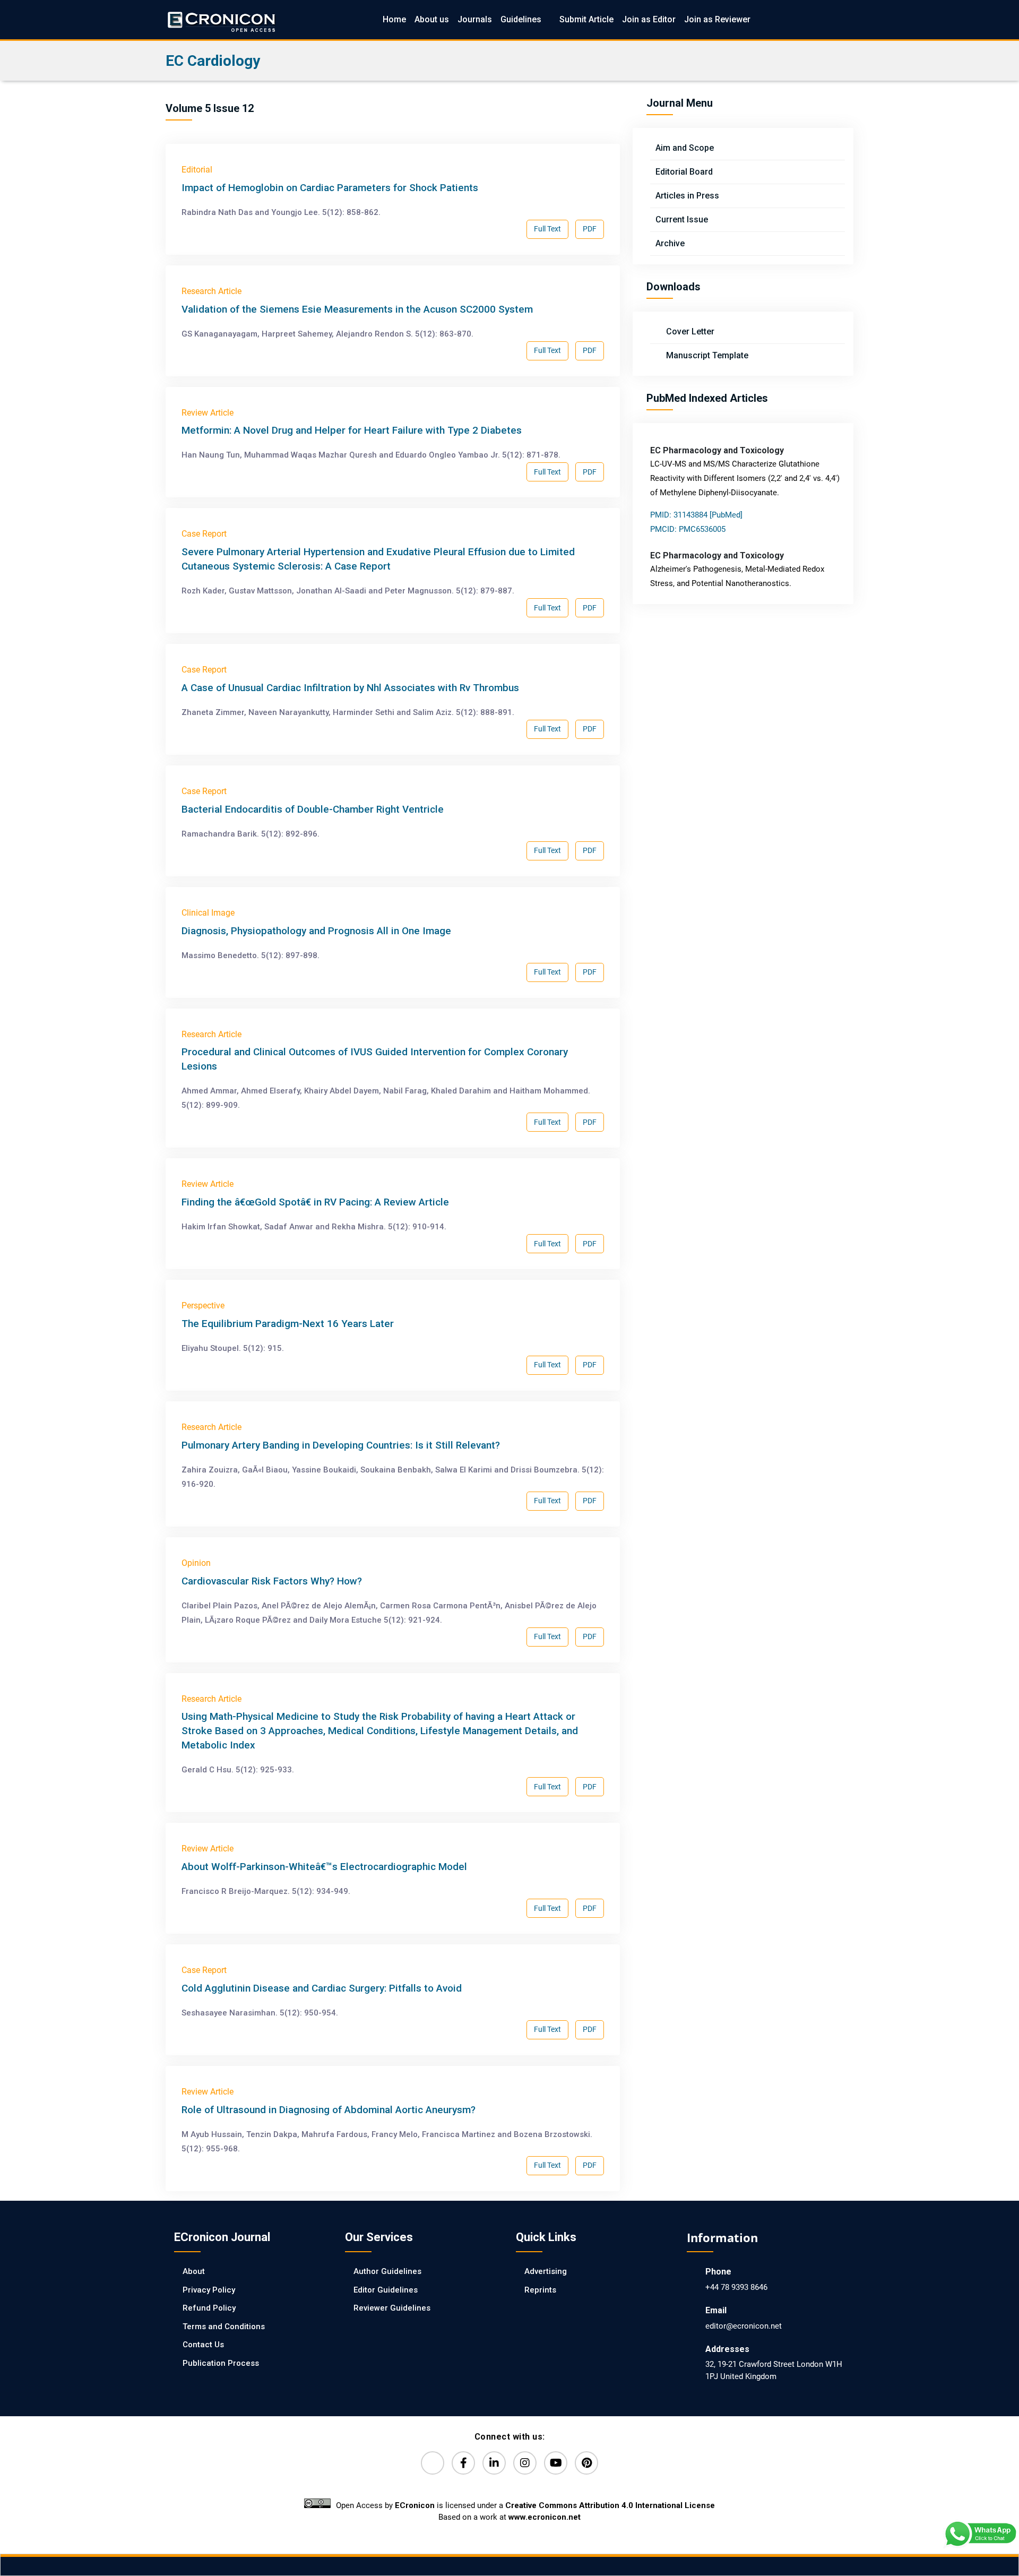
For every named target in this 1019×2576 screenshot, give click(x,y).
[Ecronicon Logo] (221, 19)
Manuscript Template (706, 355)
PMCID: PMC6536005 (688, 529)
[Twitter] (433, 2463)
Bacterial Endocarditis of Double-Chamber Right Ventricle (313, 809)
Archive (670, 243)
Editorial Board (684, 172)
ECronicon (415, 2505)
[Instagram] (525, 2463)
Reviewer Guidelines (392, 2308)
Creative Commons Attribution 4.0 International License (610, 2505)
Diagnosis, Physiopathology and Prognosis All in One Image (316, 931)
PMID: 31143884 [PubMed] (696, 515)
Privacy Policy (209, 2290)
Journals (475, 19)
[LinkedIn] (494, 2463)
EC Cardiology (213, 61)
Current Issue (682, 219)
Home (394, 19)
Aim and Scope (685, 148)
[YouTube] (556, 2463)
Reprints (540, 2290)
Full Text (547, 229)
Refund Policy (209, 2308)
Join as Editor (649, 19)
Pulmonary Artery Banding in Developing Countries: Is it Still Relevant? (341, 1445)
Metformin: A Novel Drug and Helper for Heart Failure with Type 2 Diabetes (352, 430)
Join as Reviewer (717, 19)
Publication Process (221, 2363)
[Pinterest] (586, 2463)
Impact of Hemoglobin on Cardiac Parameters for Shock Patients (330, 188)
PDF (590, 229)
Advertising (546, 2271)
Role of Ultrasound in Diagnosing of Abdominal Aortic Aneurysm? (329, 2110)
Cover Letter (689, 331)
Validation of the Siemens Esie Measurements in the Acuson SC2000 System (357, 309)
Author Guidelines (387, 2271)
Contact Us (203, 2345)
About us (432, 19)
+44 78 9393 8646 (736, 2287)
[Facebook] (463, 2463)
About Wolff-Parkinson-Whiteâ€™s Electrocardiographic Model (324, 1867)
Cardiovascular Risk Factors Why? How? (272, 1581)
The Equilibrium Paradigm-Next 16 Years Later (288, 1324)
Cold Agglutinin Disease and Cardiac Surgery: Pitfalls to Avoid (322, 1988)
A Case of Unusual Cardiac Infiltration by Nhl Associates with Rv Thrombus (350, 688)
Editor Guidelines (386, 2290)
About (194, 2271)
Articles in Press (687, 196)
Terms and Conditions (224, 2327)
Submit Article (586, 19)
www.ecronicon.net (545, 2517)
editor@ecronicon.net (744, 2326)
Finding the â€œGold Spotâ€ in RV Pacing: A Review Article (315, 1202)
